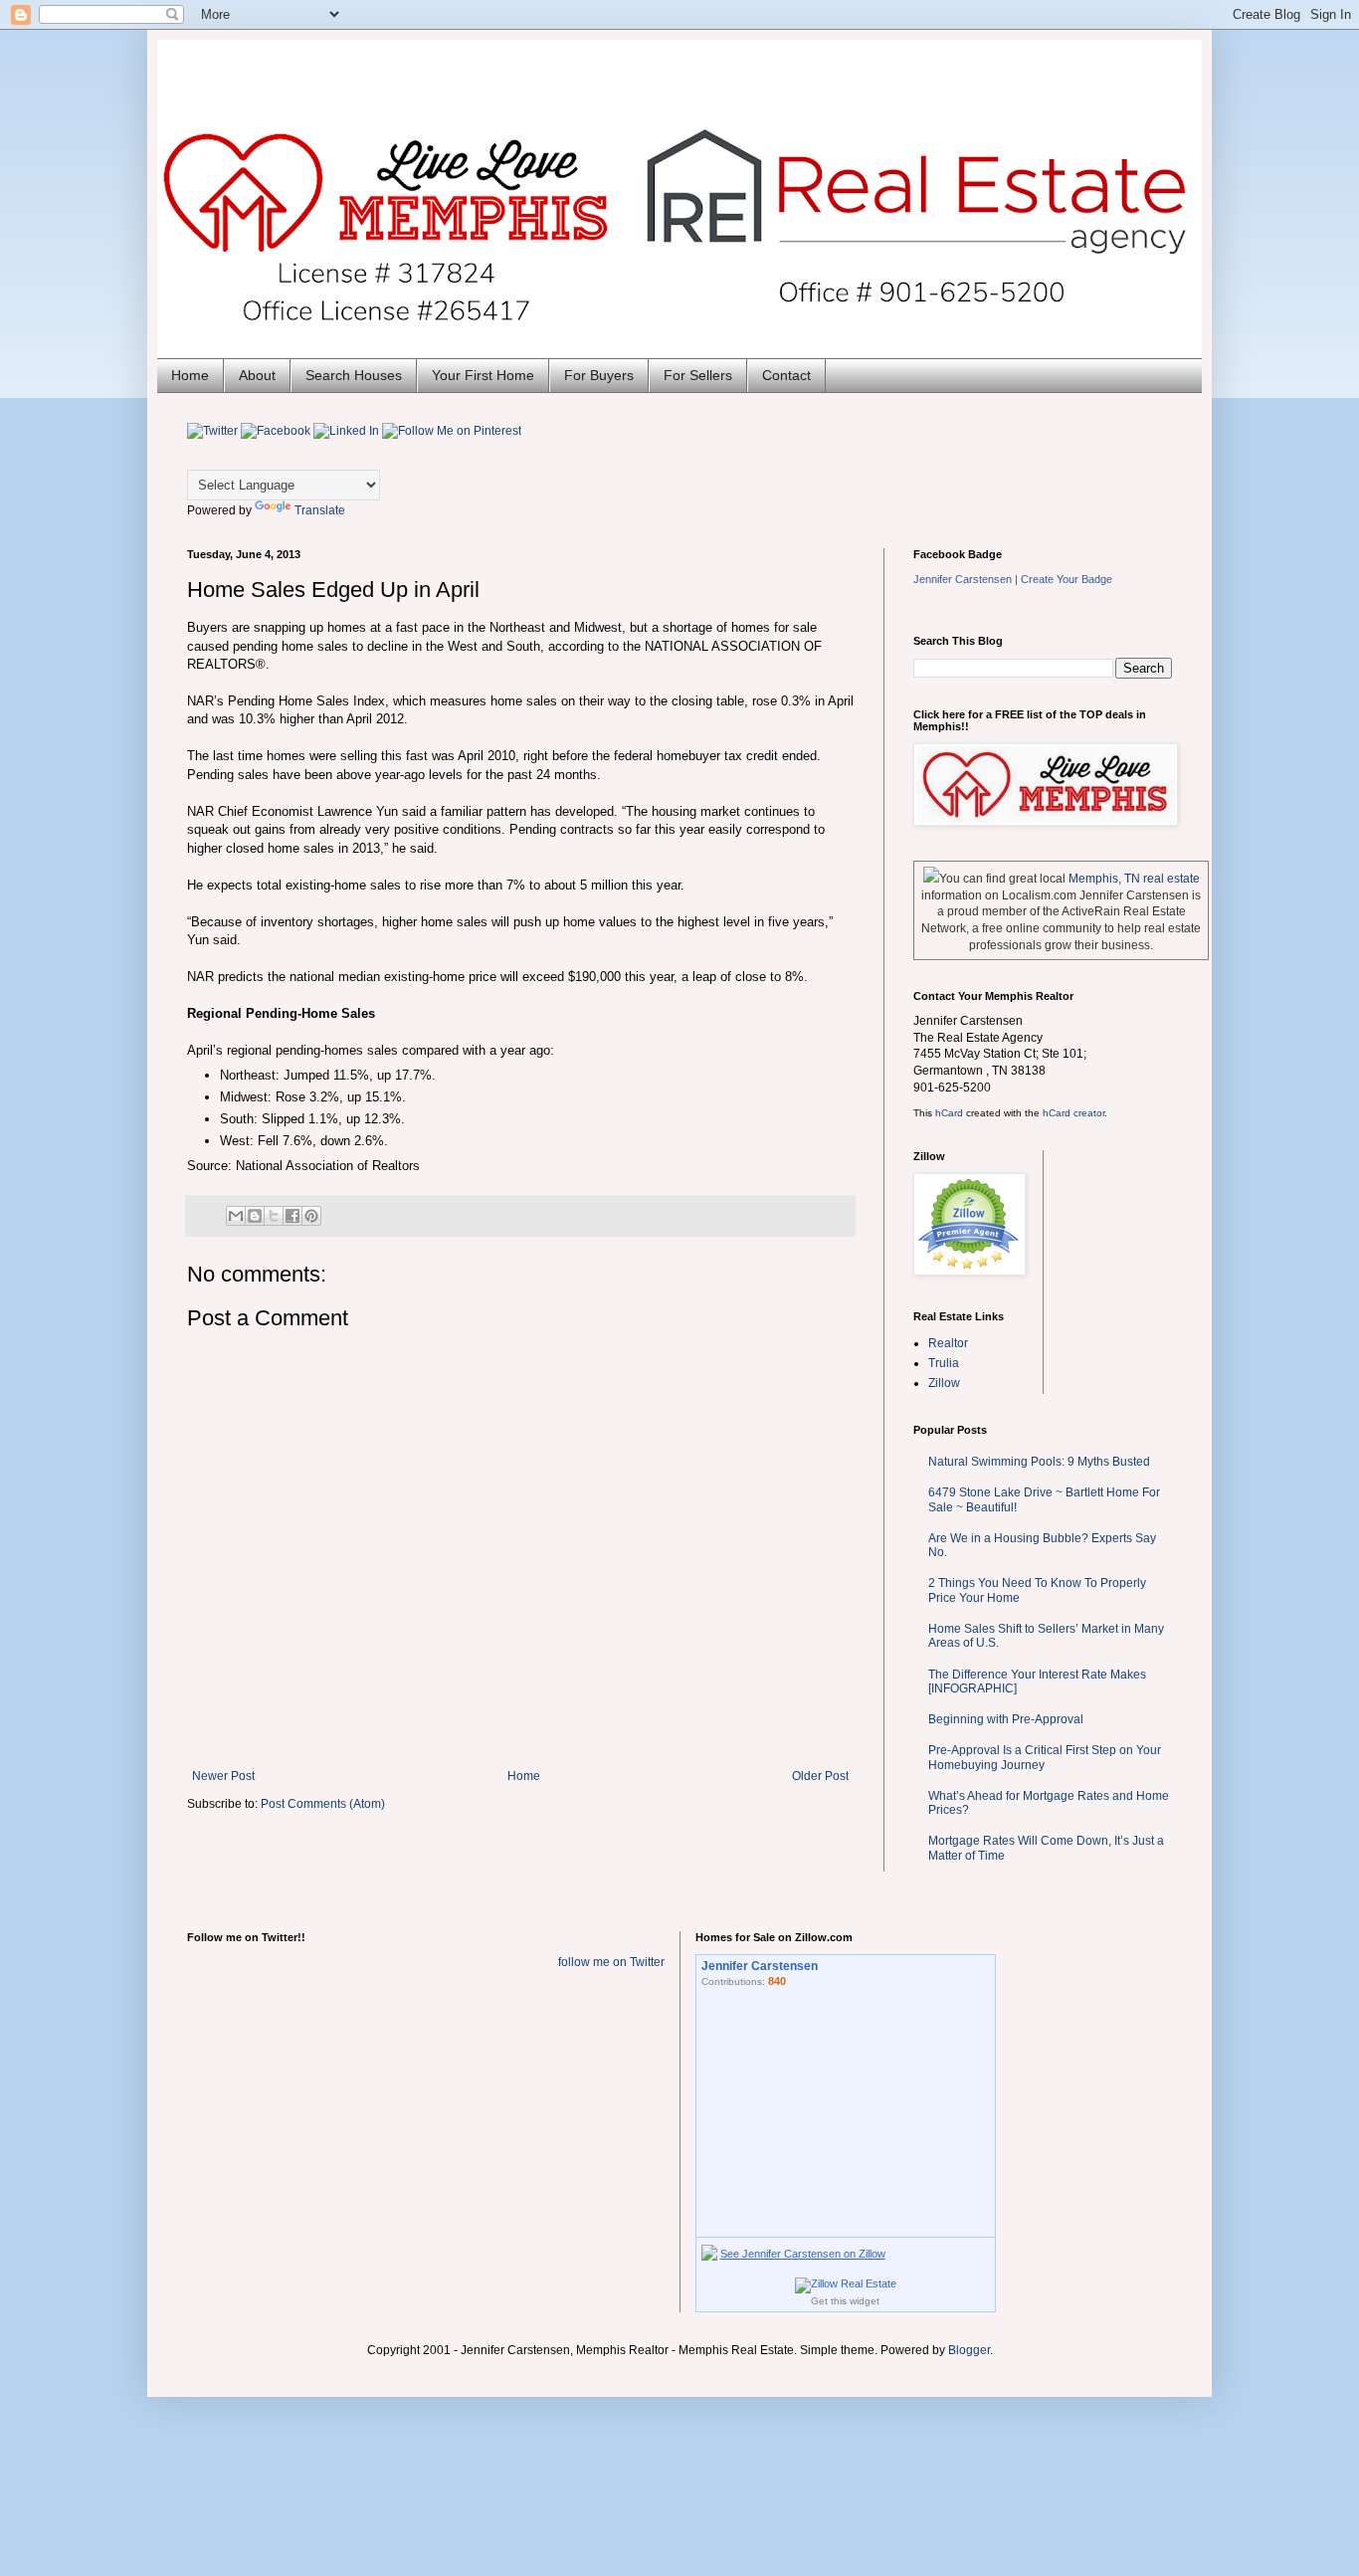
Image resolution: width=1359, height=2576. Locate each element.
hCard (949, 1113)
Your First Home (483, 375)
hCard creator (1073, 1113)
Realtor (948, 1343)
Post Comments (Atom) (323, 1804)
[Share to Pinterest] (311, 1216)
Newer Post (223, 1776)
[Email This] (236, 1216)
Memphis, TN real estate (1134, 879)
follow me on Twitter (611, 1962)
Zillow (944, 1383)
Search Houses (354, 375)
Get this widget (845, 2301)
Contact (786, 375)
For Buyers (599, 375)
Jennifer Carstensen (963, 579)
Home (190, 375)
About (257, 375)
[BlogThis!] (255, 1216)
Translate (320, 510)
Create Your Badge (1067, 579)
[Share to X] (274, 1216)
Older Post (820, 1776)
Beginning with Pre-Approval (1006, 1719)
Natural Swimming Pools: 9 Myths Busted (1039, 1462)
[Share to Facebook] (292, 1216)
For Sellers (698, 375)
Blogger (969, 2350)
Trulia (944, 1363)
